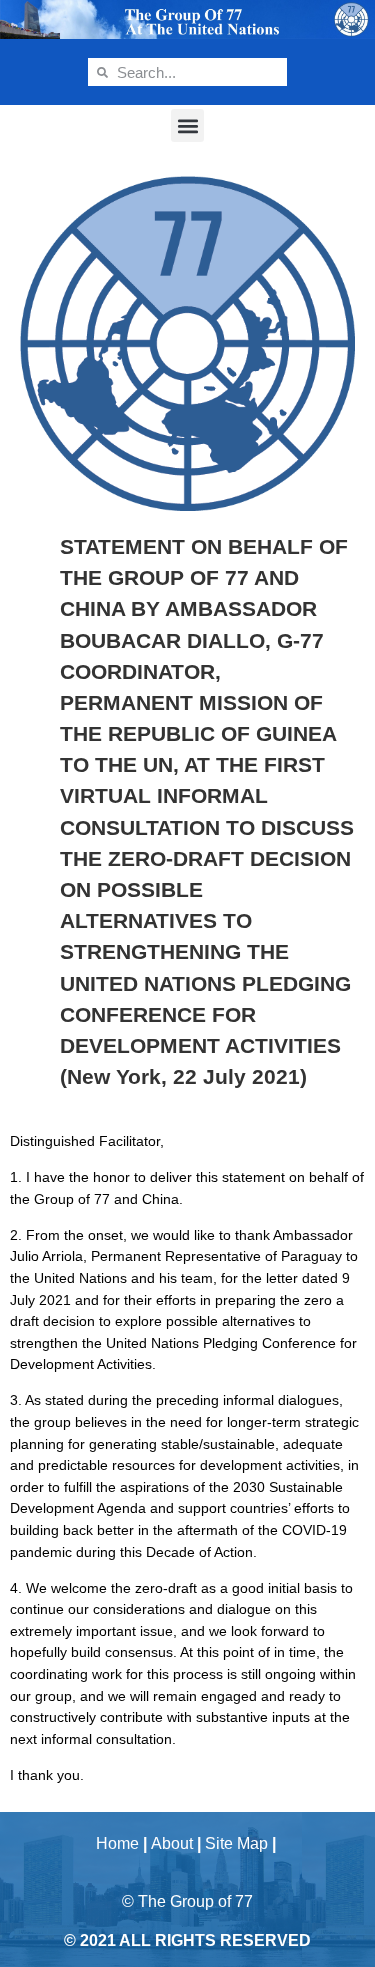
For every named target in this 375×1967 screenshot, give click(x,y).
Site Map (236, 1843)
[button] (187, 125)
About (172, 1843)
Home (117, 1843)
